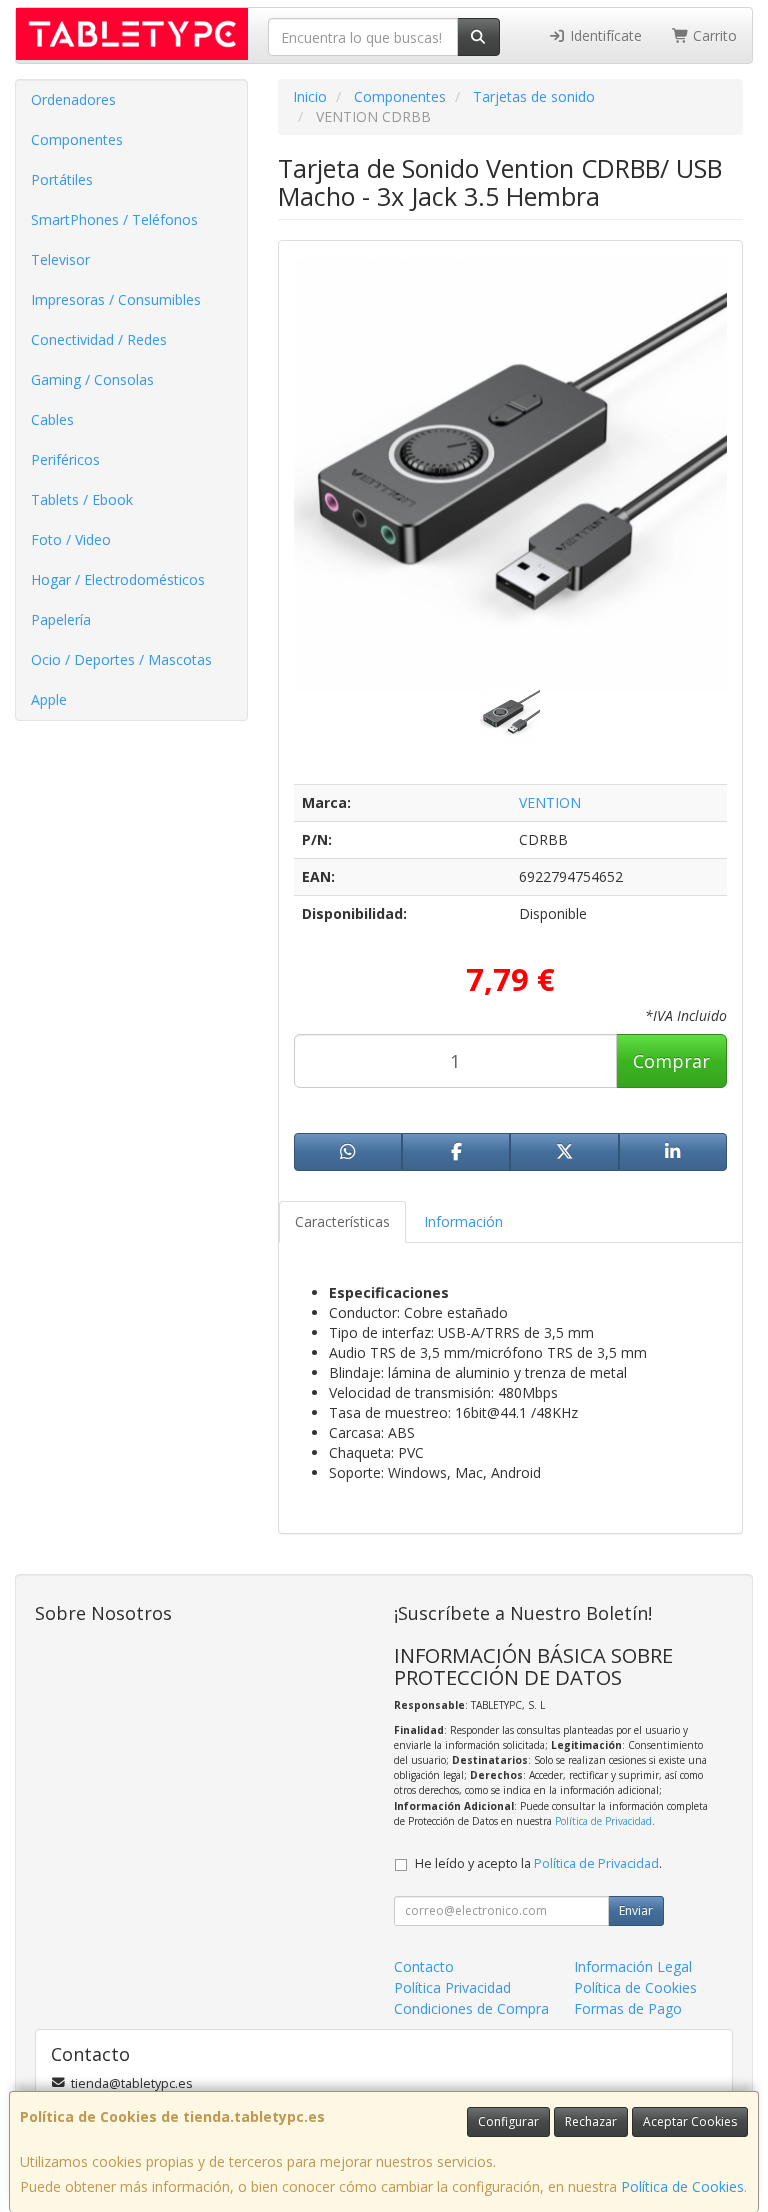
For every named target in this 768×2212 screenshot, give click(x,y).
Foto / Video (71, 539)
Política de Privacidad (603, 1821)
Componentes (77, 139)
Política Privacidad (452, 1987)
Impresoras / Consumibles (116, 299)
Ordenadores (73, 99)
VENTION (550, 802)
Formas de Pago (628, 2008)
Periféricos (65, 459)
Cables (52, 419)
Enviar (636, 1910)
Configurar (508, 2121)
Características (342, 1221)
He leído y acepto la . (538, 1863)
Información (463, 1221)
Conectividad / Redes (99, 339)
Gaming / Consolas (92, 379)
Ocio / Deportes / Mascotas (121, 659)
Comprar (671, 1061)
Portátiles (62, 179)
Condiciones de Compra (471, 2008)
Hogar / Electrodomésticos (118, 579)
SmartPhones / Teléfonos (114, 219)
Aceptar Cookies (690, 2121)
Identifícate (604, 35)
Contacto (424, 1966)
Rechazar (591, 2121)
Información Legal (633, 1966)
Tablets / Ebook (82, 499)
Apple (49, 699)
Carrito (713, 35)
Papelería (61, 619)
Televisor (60, 259)
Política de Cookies (682, 2186)
